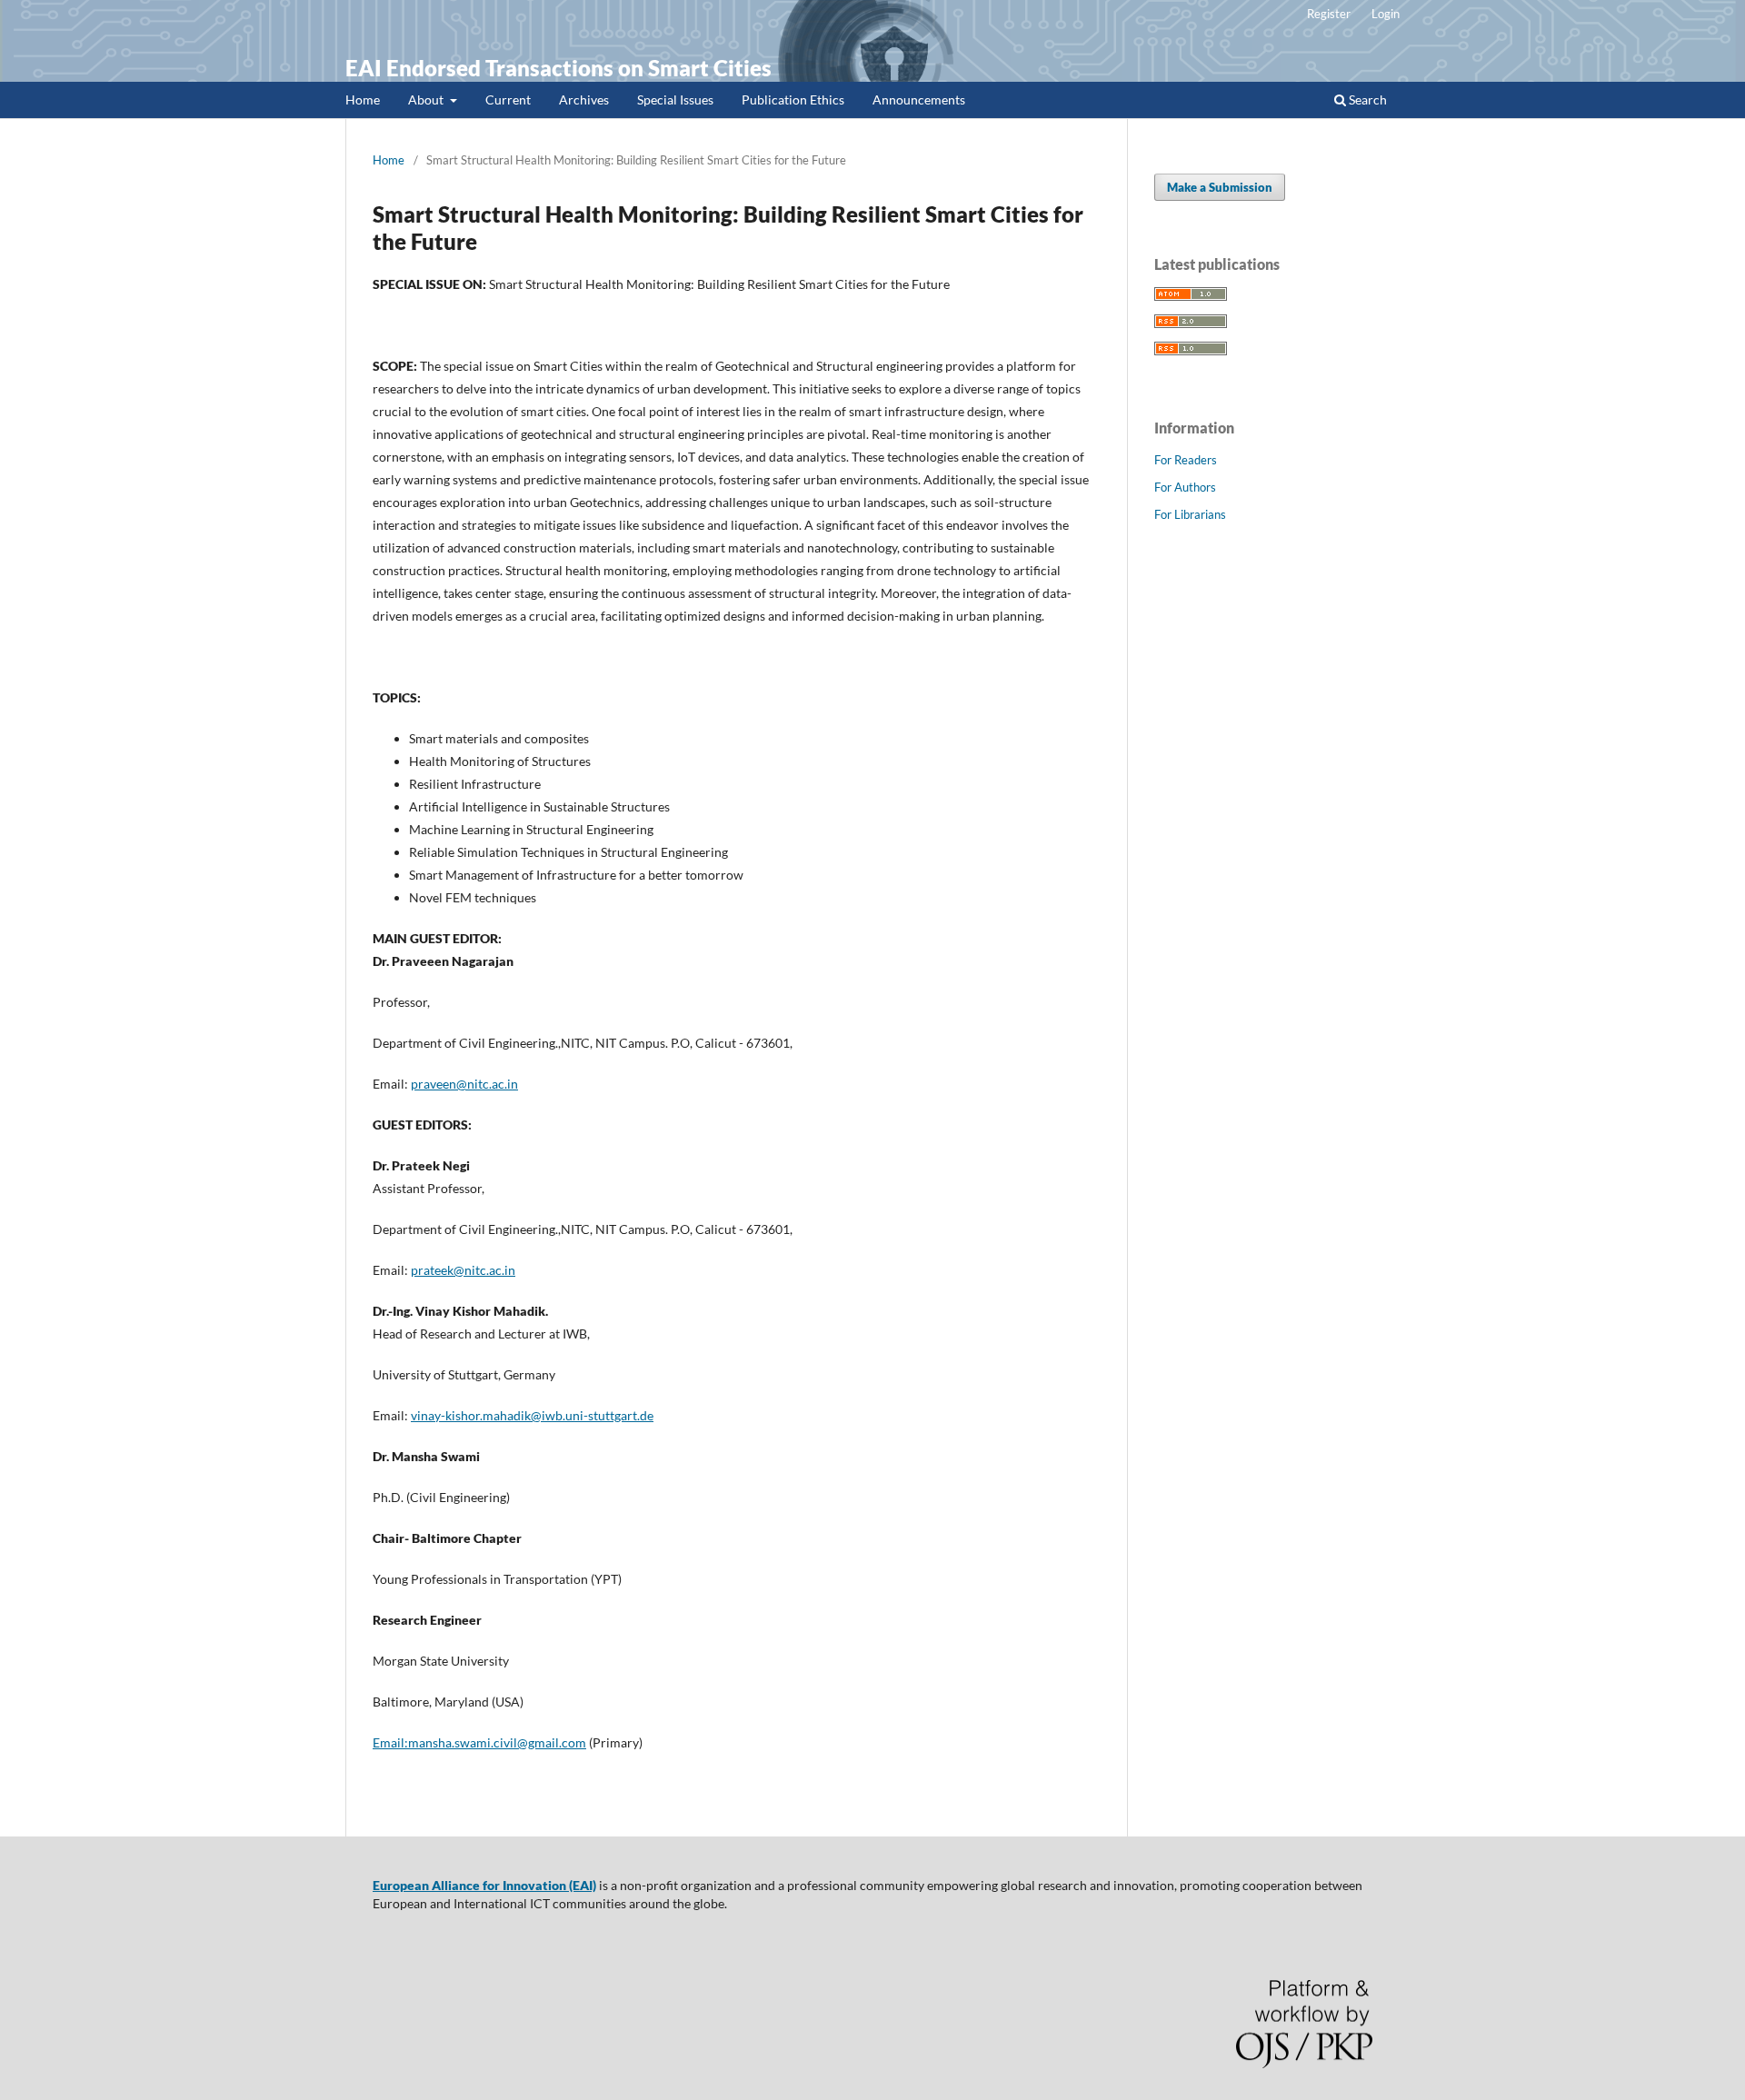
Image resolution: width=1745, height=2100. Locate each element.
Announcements (919, 100)
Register (1329, 14)
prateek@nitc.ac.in (463, 1270)
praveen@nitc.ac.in (464, 1084)
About (427, 100)
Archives (584, 100)
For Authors (1185, 487)
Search (1366, 100)
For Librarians (1190, 514)
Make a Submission (1220, 187)
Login (1386, 14)
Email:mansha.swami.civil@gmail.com (479, 1742)
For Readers (1186, 460)
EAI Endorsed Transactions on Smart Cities (558, 68)
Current (508, 100)
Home (363, 100)
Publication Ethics (793, 100)
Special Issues (675, 100)
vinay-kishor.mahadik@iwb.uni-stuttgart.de (532, 1415)
